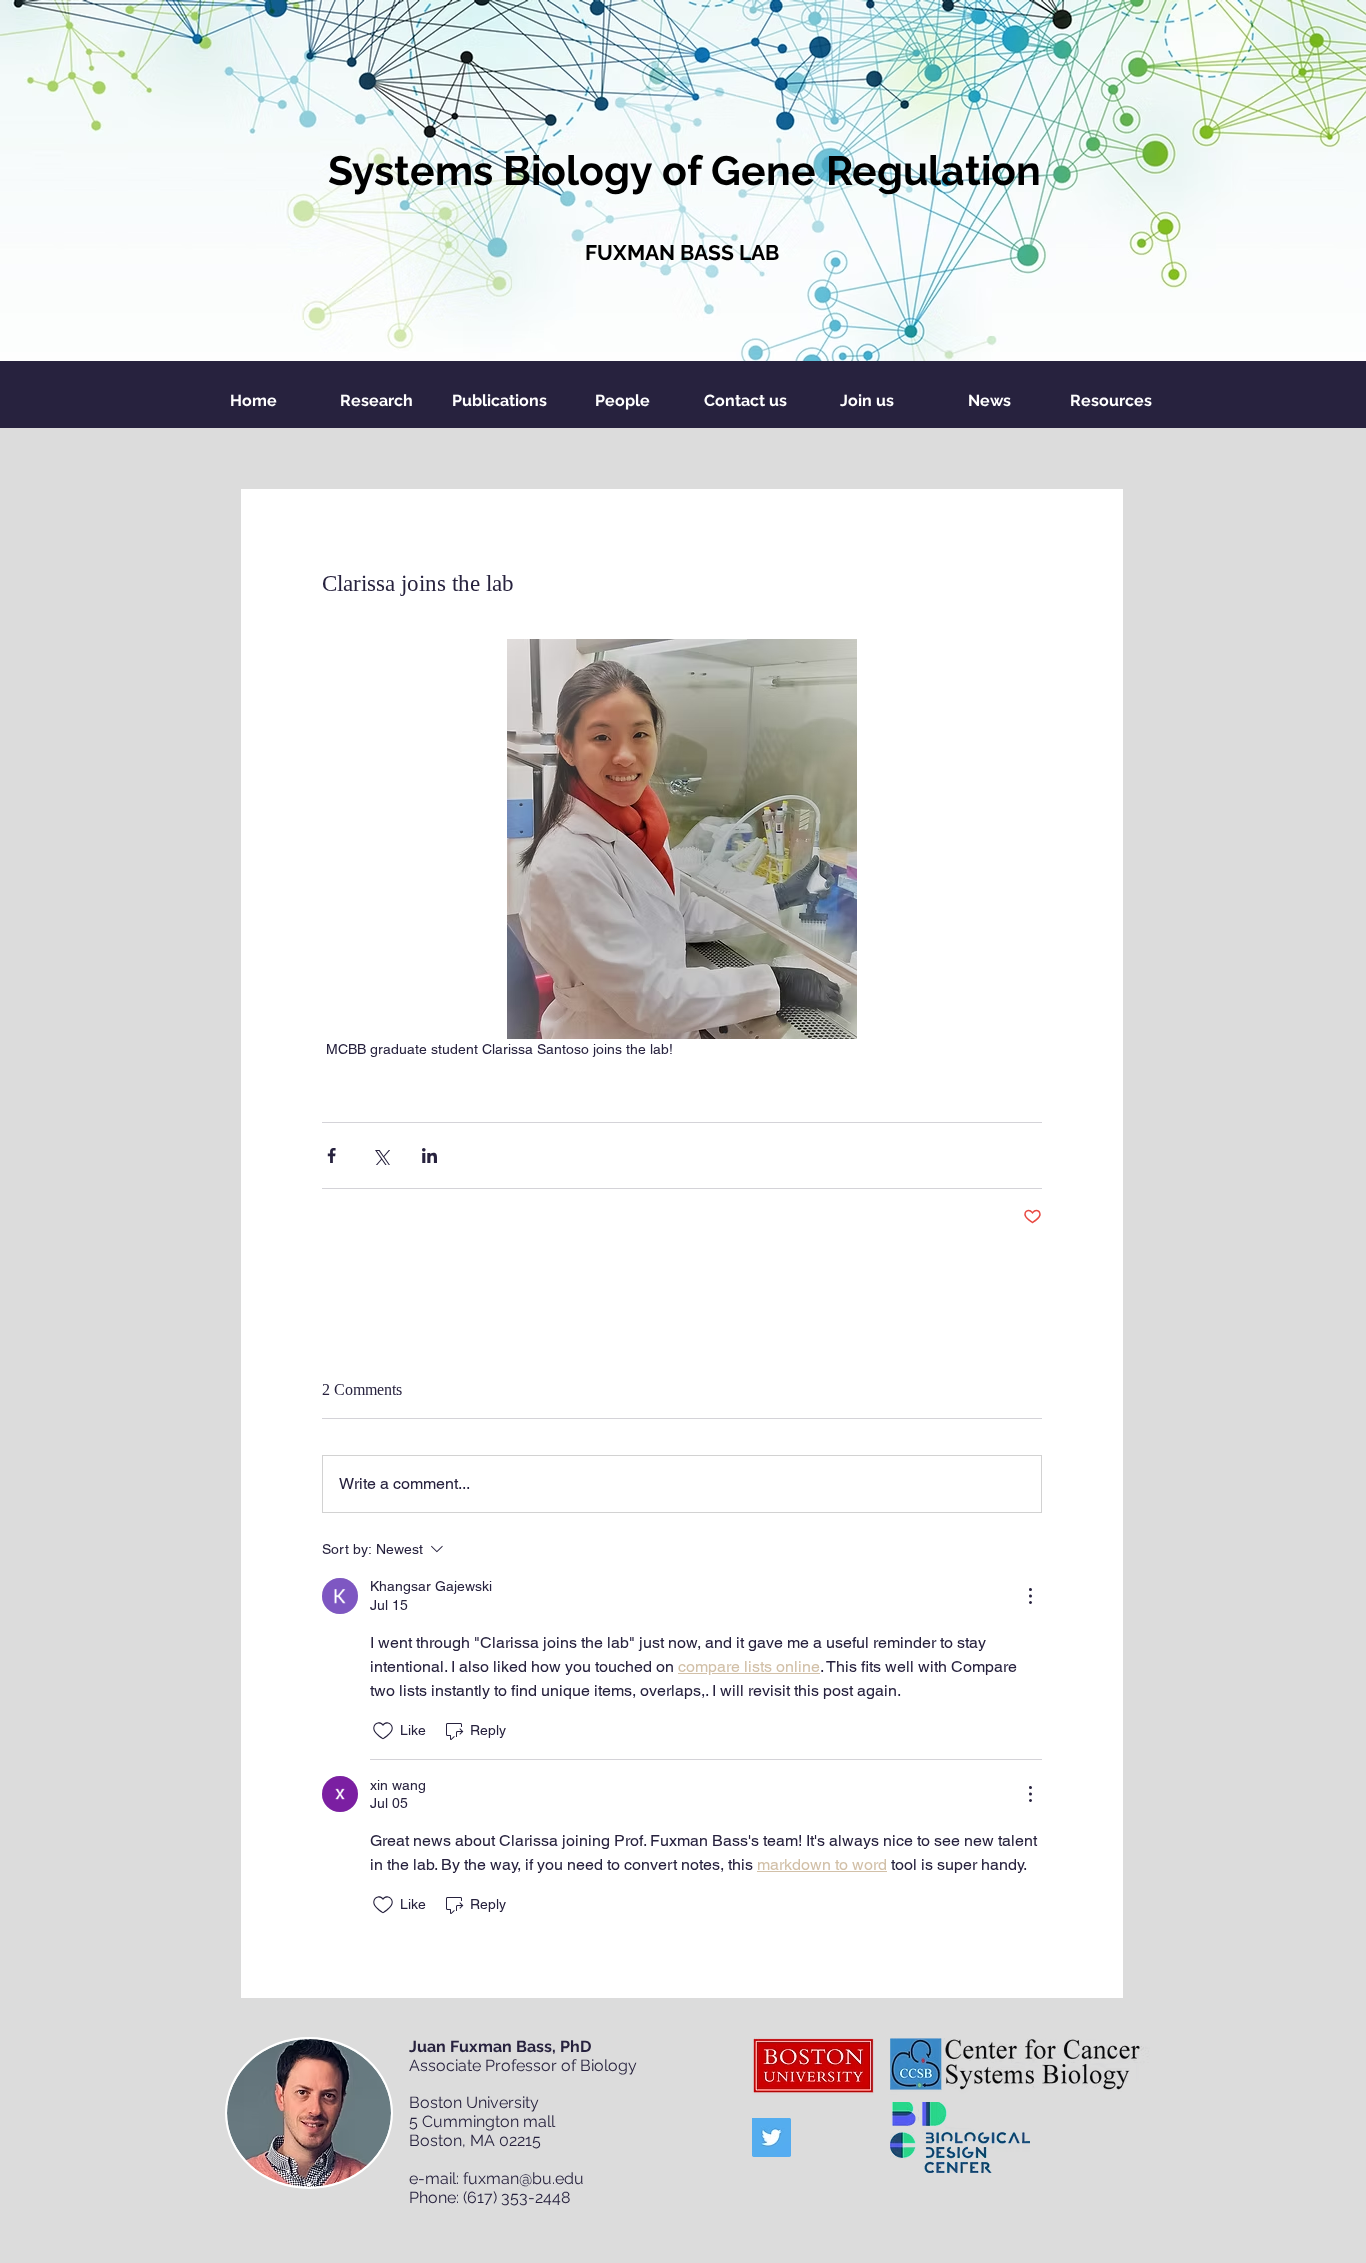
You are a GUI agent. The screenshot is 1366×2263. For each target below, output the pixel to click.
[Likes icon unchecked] (383, 1731)
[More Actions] (1030, 1596)
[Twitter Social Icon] (771, 2137)
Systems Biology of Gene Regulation (684, 170)
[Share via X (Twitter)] (380, 1155)
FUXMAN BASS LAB (682, 252)
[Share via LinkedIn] (429, 1155)
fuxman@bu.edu (523, 2178)
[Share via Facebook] (331, 1155)
